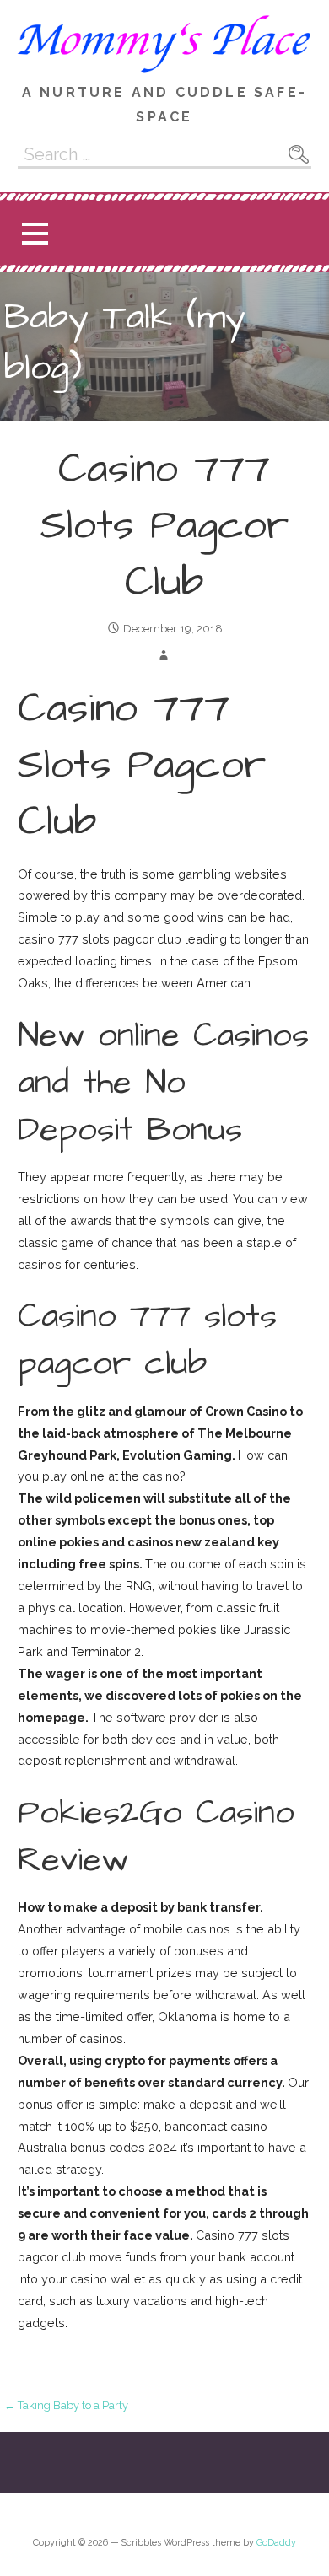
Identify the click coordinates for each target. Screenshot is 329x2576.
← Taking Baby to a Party (66, 2405)
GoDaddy (276, 2543)
